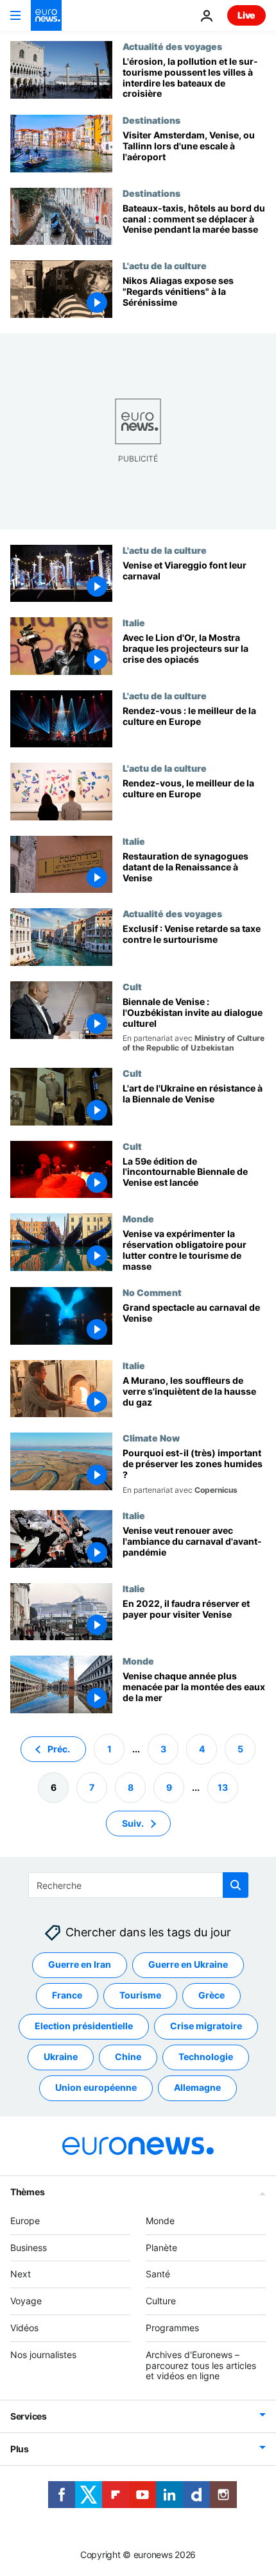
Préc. (59, 1748)
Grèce (211, 1995)
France (67, 1995)
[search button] (236, 1885)
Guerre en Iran (80, 1964)
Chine (128, 2057)
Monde (138, 1218)
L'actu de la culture (165, 265)
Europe (25, 2221)
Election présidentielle (84, 2026)
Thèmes (27, 2192)
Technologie (206, 2057)
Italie (134, 622)
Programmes (172, 2328)
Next (21, 2274)
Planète (161, 2247)
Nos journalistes (43, 2355)
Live (246, 15)
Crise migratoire (206, 2026)
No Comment (152, 1292)
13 (223, 1787)
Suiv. (133, 1823)
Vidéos (24, 2328)
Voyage (26, 2301)
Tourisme (140, 1995)
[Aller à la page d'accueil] (46, 15)
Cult (132, 986)
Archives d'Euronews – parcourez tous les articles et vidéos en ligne (201, 2365)
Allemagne (197, 2087)
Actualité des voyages (172, 46)
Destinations (151, 120)
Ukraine (61, 2057)
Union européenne (96, 2087)
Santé (158, 2274)
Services (29, 2416)
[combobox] (138, 1885)
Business (29, 2247)
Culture (161, 2301)
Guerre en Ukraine (188, 1964)
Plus (20, 2449)
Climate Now (151, 1438)
